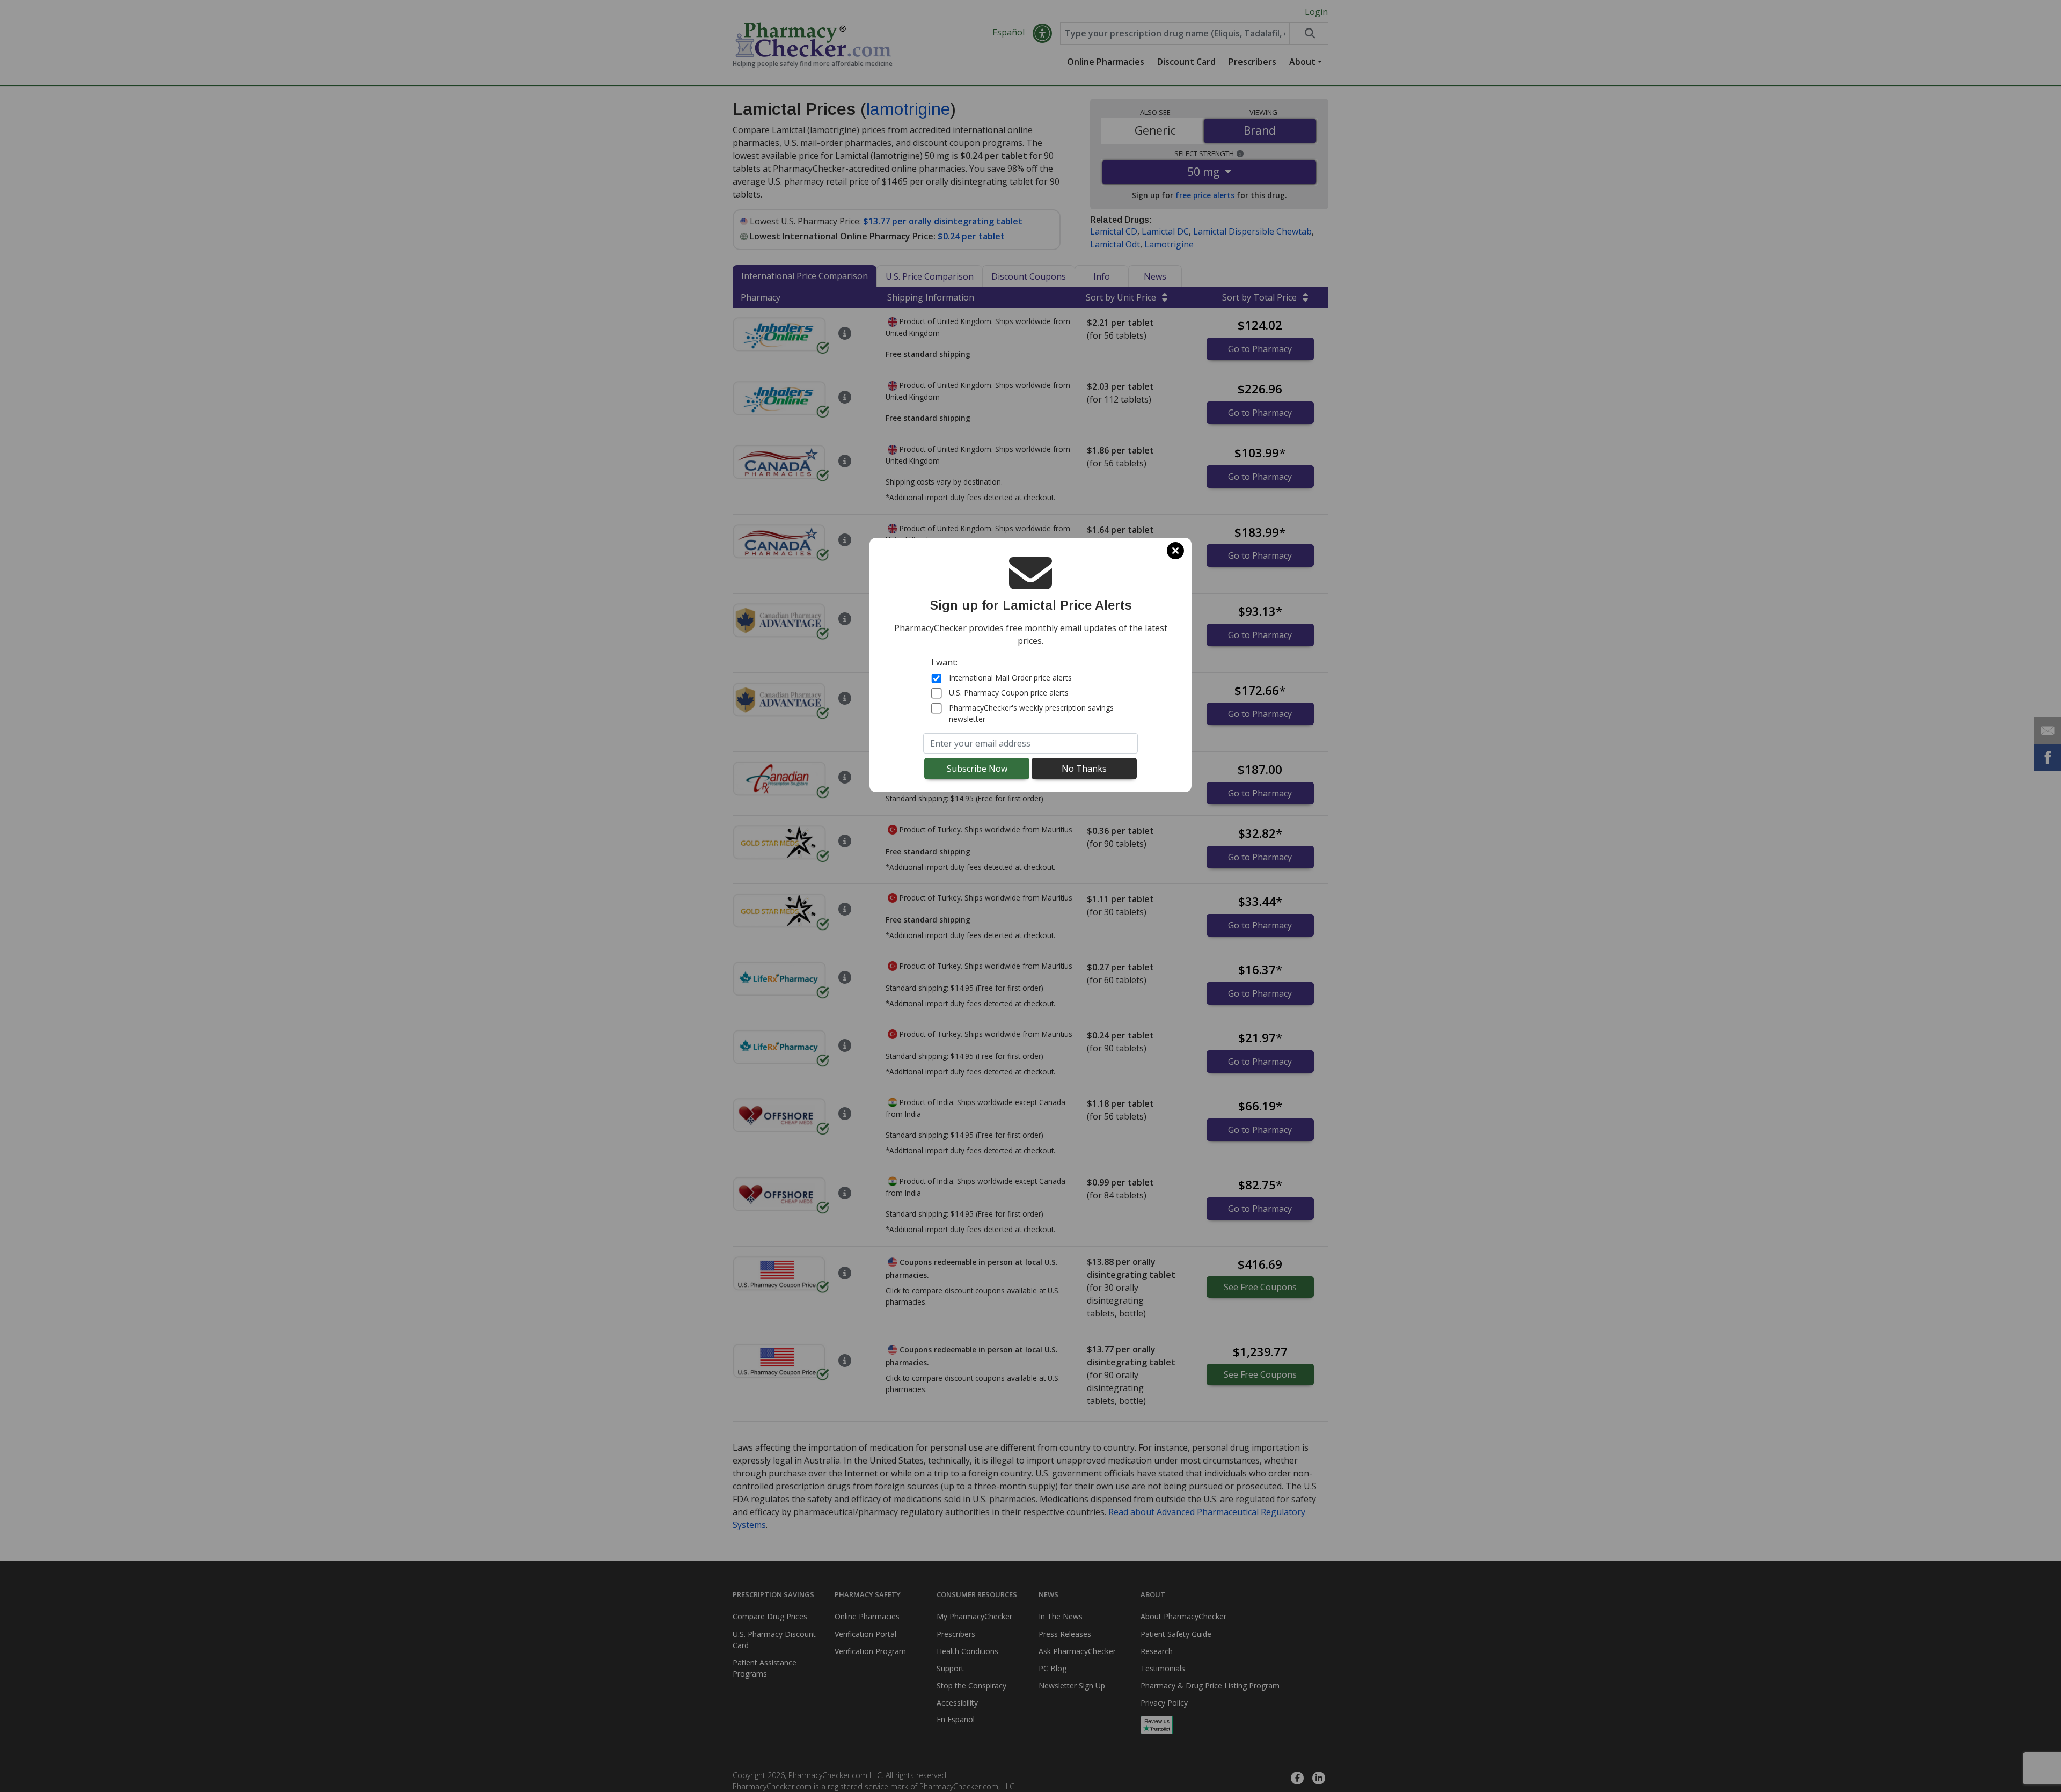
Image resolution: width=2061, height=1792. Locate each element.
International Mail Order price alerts (1010, 678)
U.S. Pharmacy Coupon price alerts (1009, 693)
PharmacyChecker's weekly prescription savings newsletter (1031, 713)
